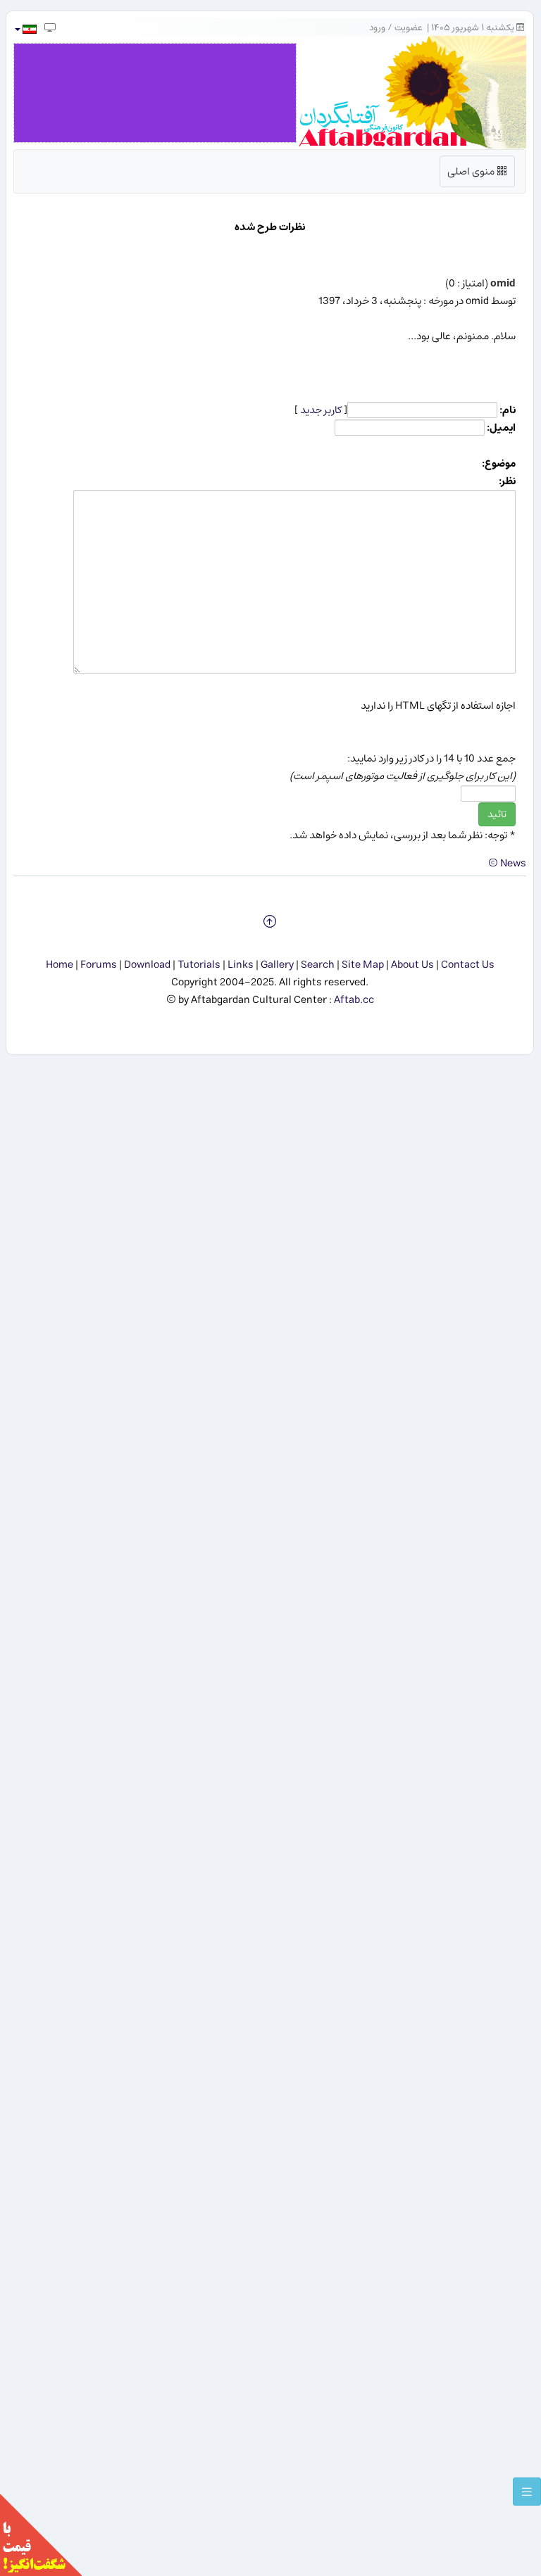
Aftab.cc (354, 1000)
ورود (377, 28)
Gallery (277, 965)
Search (318, 965)
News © (507, 863)
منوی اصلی (478, 174)
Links (241, 965)
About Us (412, 965)
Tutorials (199, 965)
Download (147, 965)
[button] (25, 29)
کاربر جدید (321, 410)
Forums (99, 965)
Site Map (363, 965)
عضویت (409, 28)
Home (60, 965)
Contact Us (468, 965)
